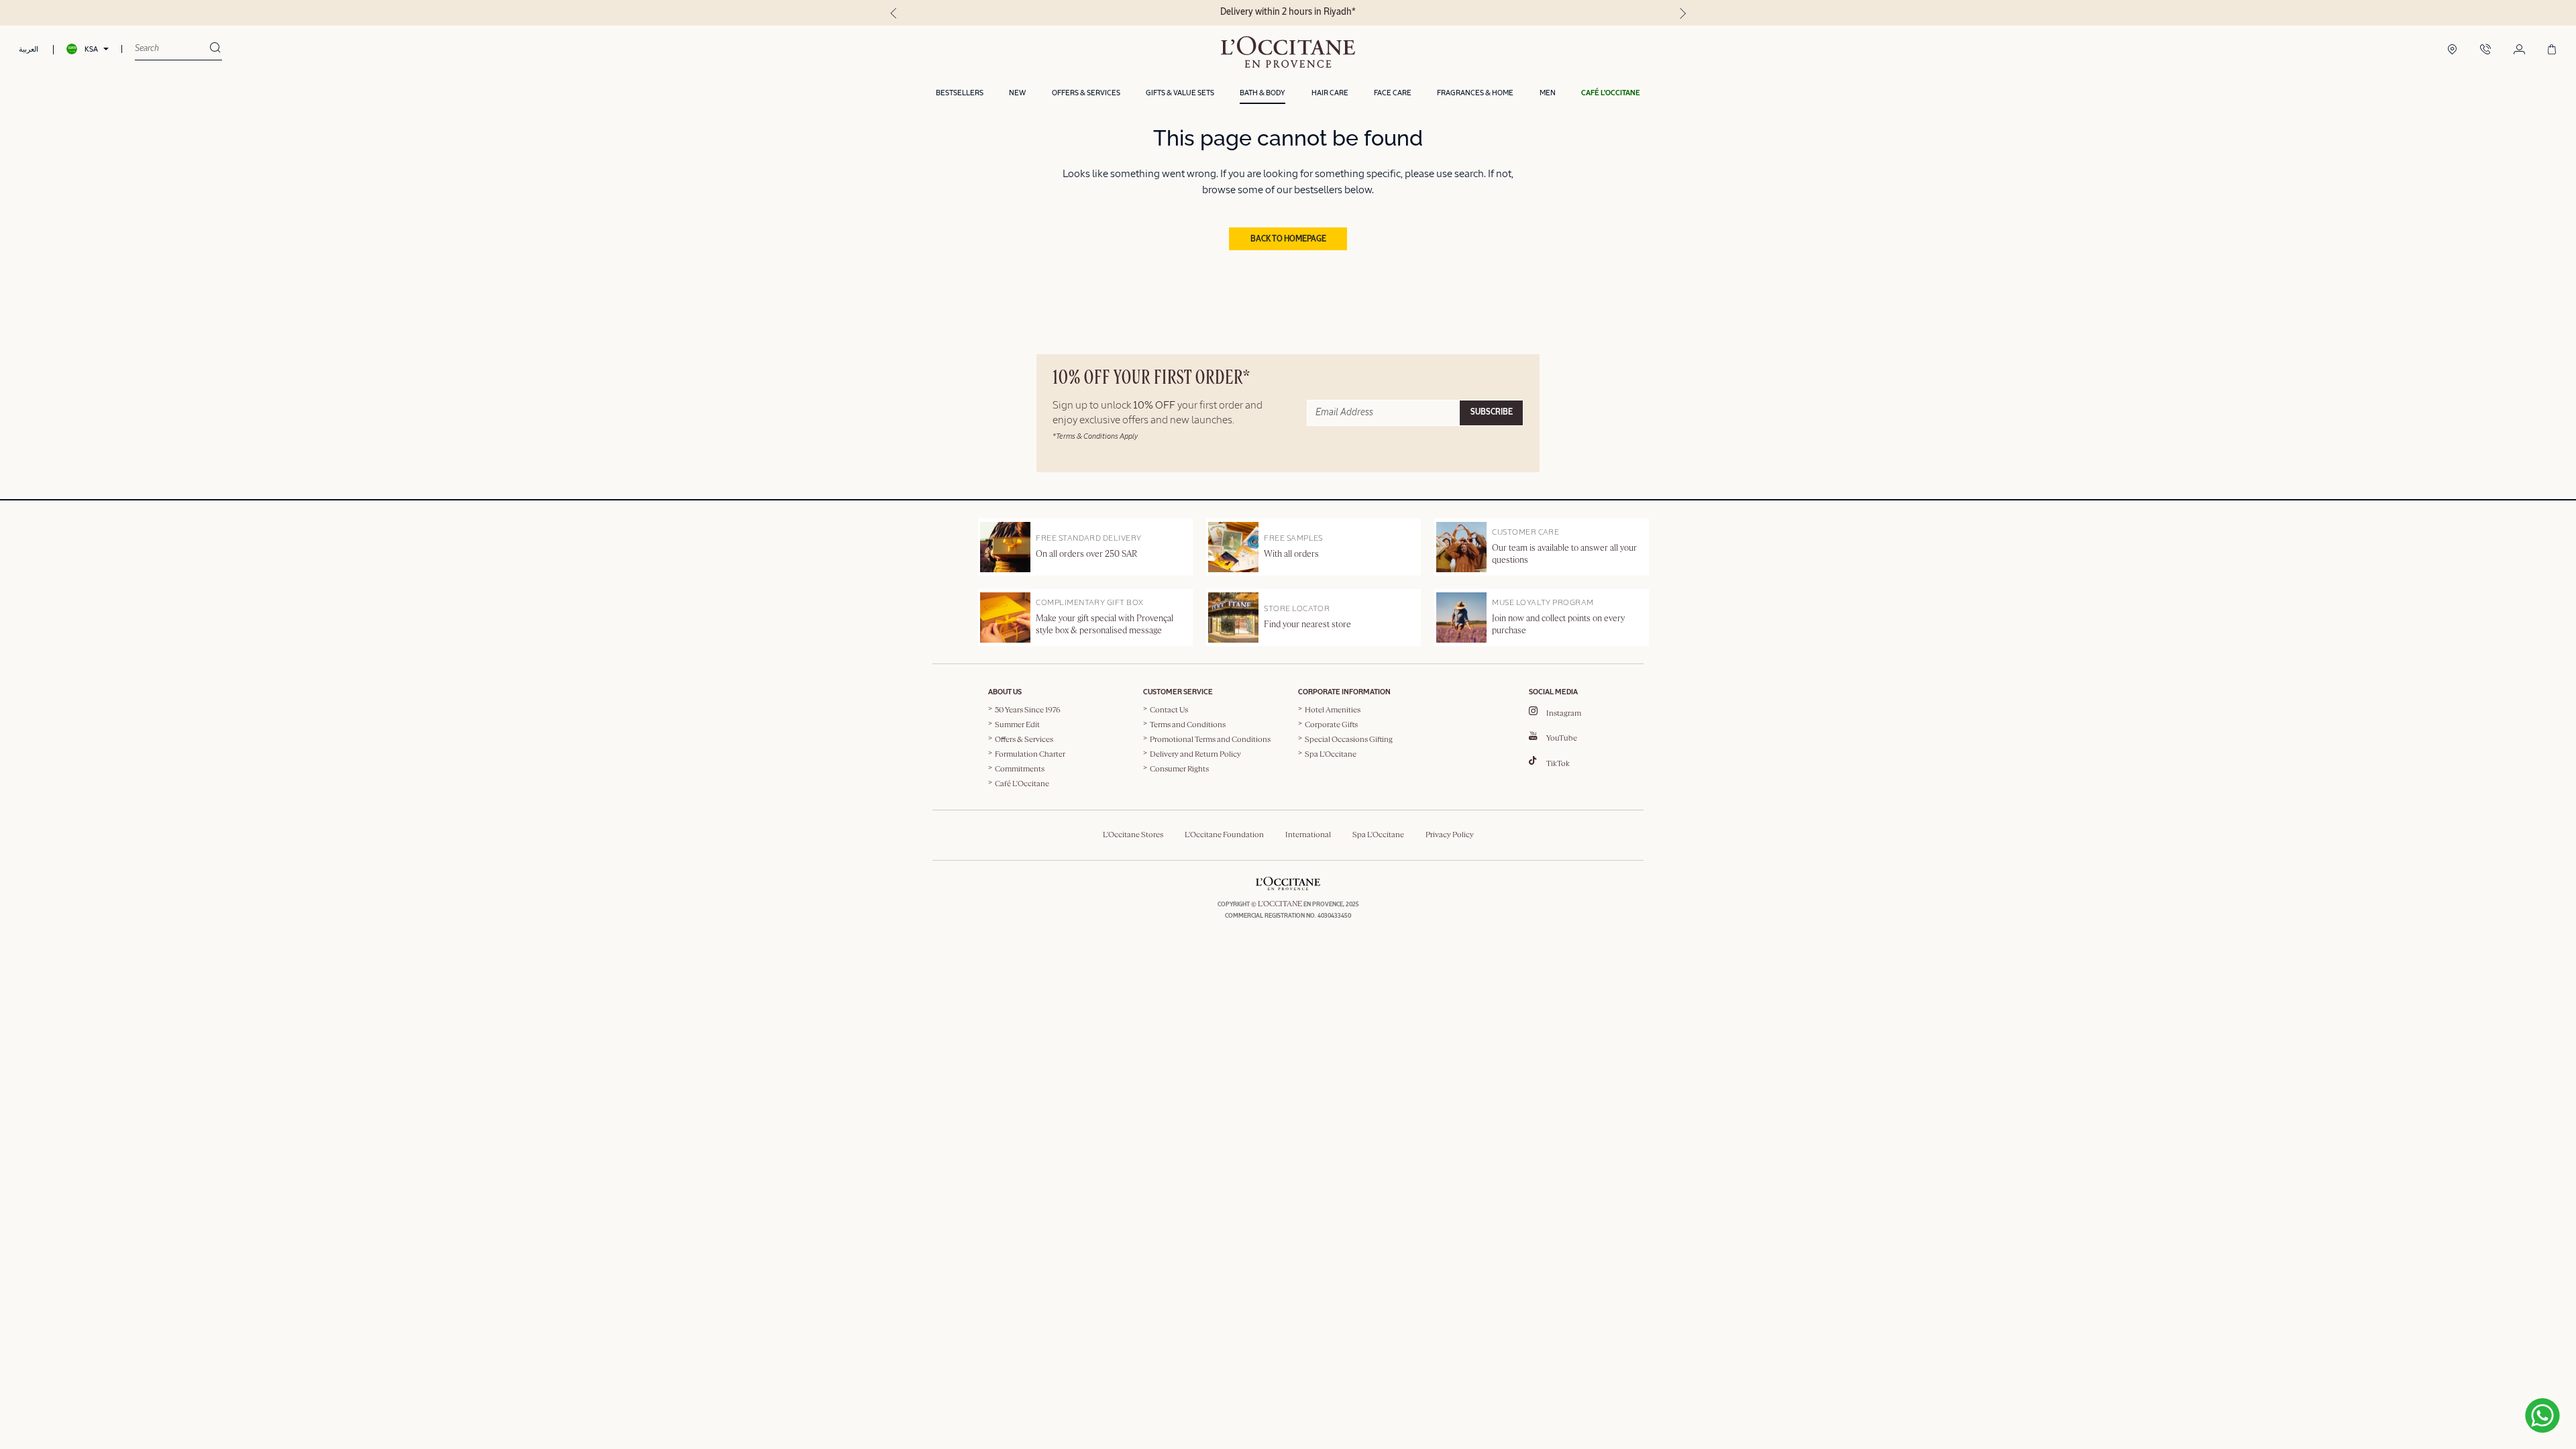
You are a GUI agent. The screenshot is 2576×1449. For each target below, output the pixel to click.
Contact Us (1169, 710)
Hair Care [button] (1330, 93)
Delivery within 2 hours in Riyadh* (1288, 12)
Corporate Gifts (1331, 725)
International (1308, 835)
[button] (1611, 94)
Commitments (1020, 769)
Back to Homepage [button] (1288, 239)
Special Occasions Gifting (1349, 740)
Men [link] (1548, 93)
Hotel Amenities (1333, 710)
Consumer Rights (1179, 769)
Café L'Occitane (1022, 784)
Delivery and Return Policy (1195, 755)
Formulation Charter (1030, 755)
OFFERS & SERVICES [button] (1086, 93)
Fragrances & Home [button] (1475, 93)
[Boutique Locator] (2452, 50)
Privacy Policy (1450, 835)
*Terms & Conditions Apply (1095, 436)
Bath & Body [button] (1263, 93)
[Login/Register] (2519, 50)
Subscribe (1492, 413)
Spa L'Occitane (1331, 755)
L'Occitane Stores (1133, 835)
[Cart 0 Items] (2552, 50)
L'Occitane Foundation (1224, 835)
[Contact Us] (2485, 50)
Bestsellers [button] (960, 93)
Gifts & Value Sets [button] (1180, 93)
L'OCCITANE (1280, 904)
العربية (29, 49)
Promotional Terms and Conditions (1210, 740)
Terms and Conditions (1188, 725)
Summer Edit (1017, 725)
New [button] (1017, 93)
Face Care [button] (1393, 93)
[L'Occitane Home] (1288, 52)
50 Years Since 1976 (1028, 710)
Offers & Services (1024, 740)
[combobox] (172, 49)
